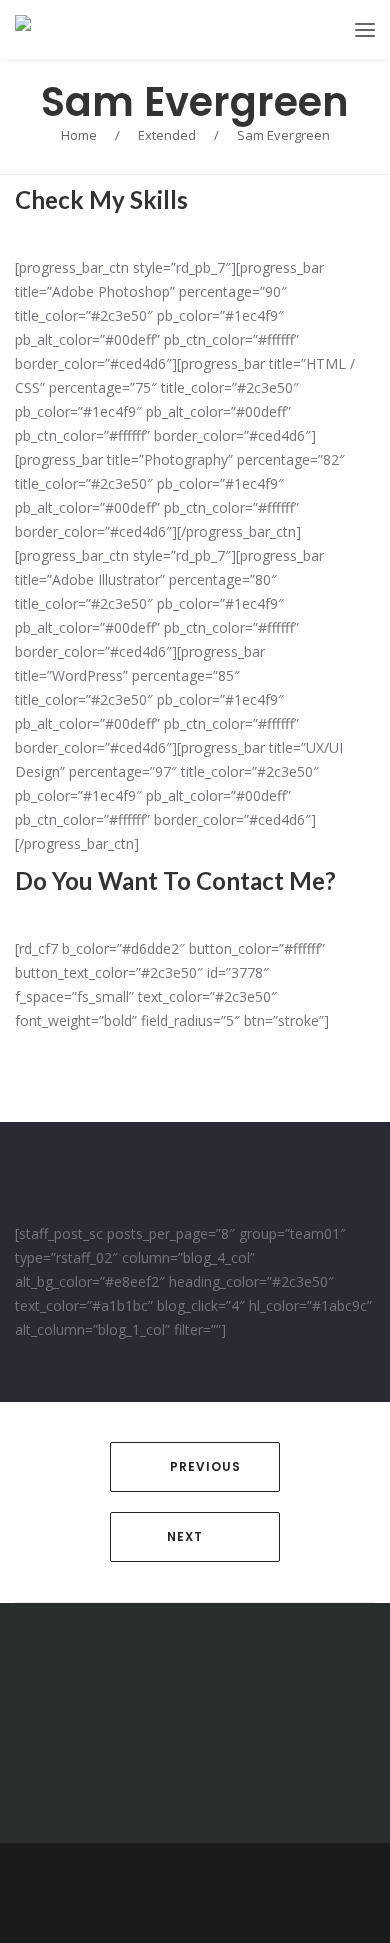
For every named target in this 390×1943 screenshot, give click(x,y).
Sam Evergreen (195, 102)
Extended (167, 135)
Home (79, 135)
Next (185, 1536)
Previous (205, 1466)
